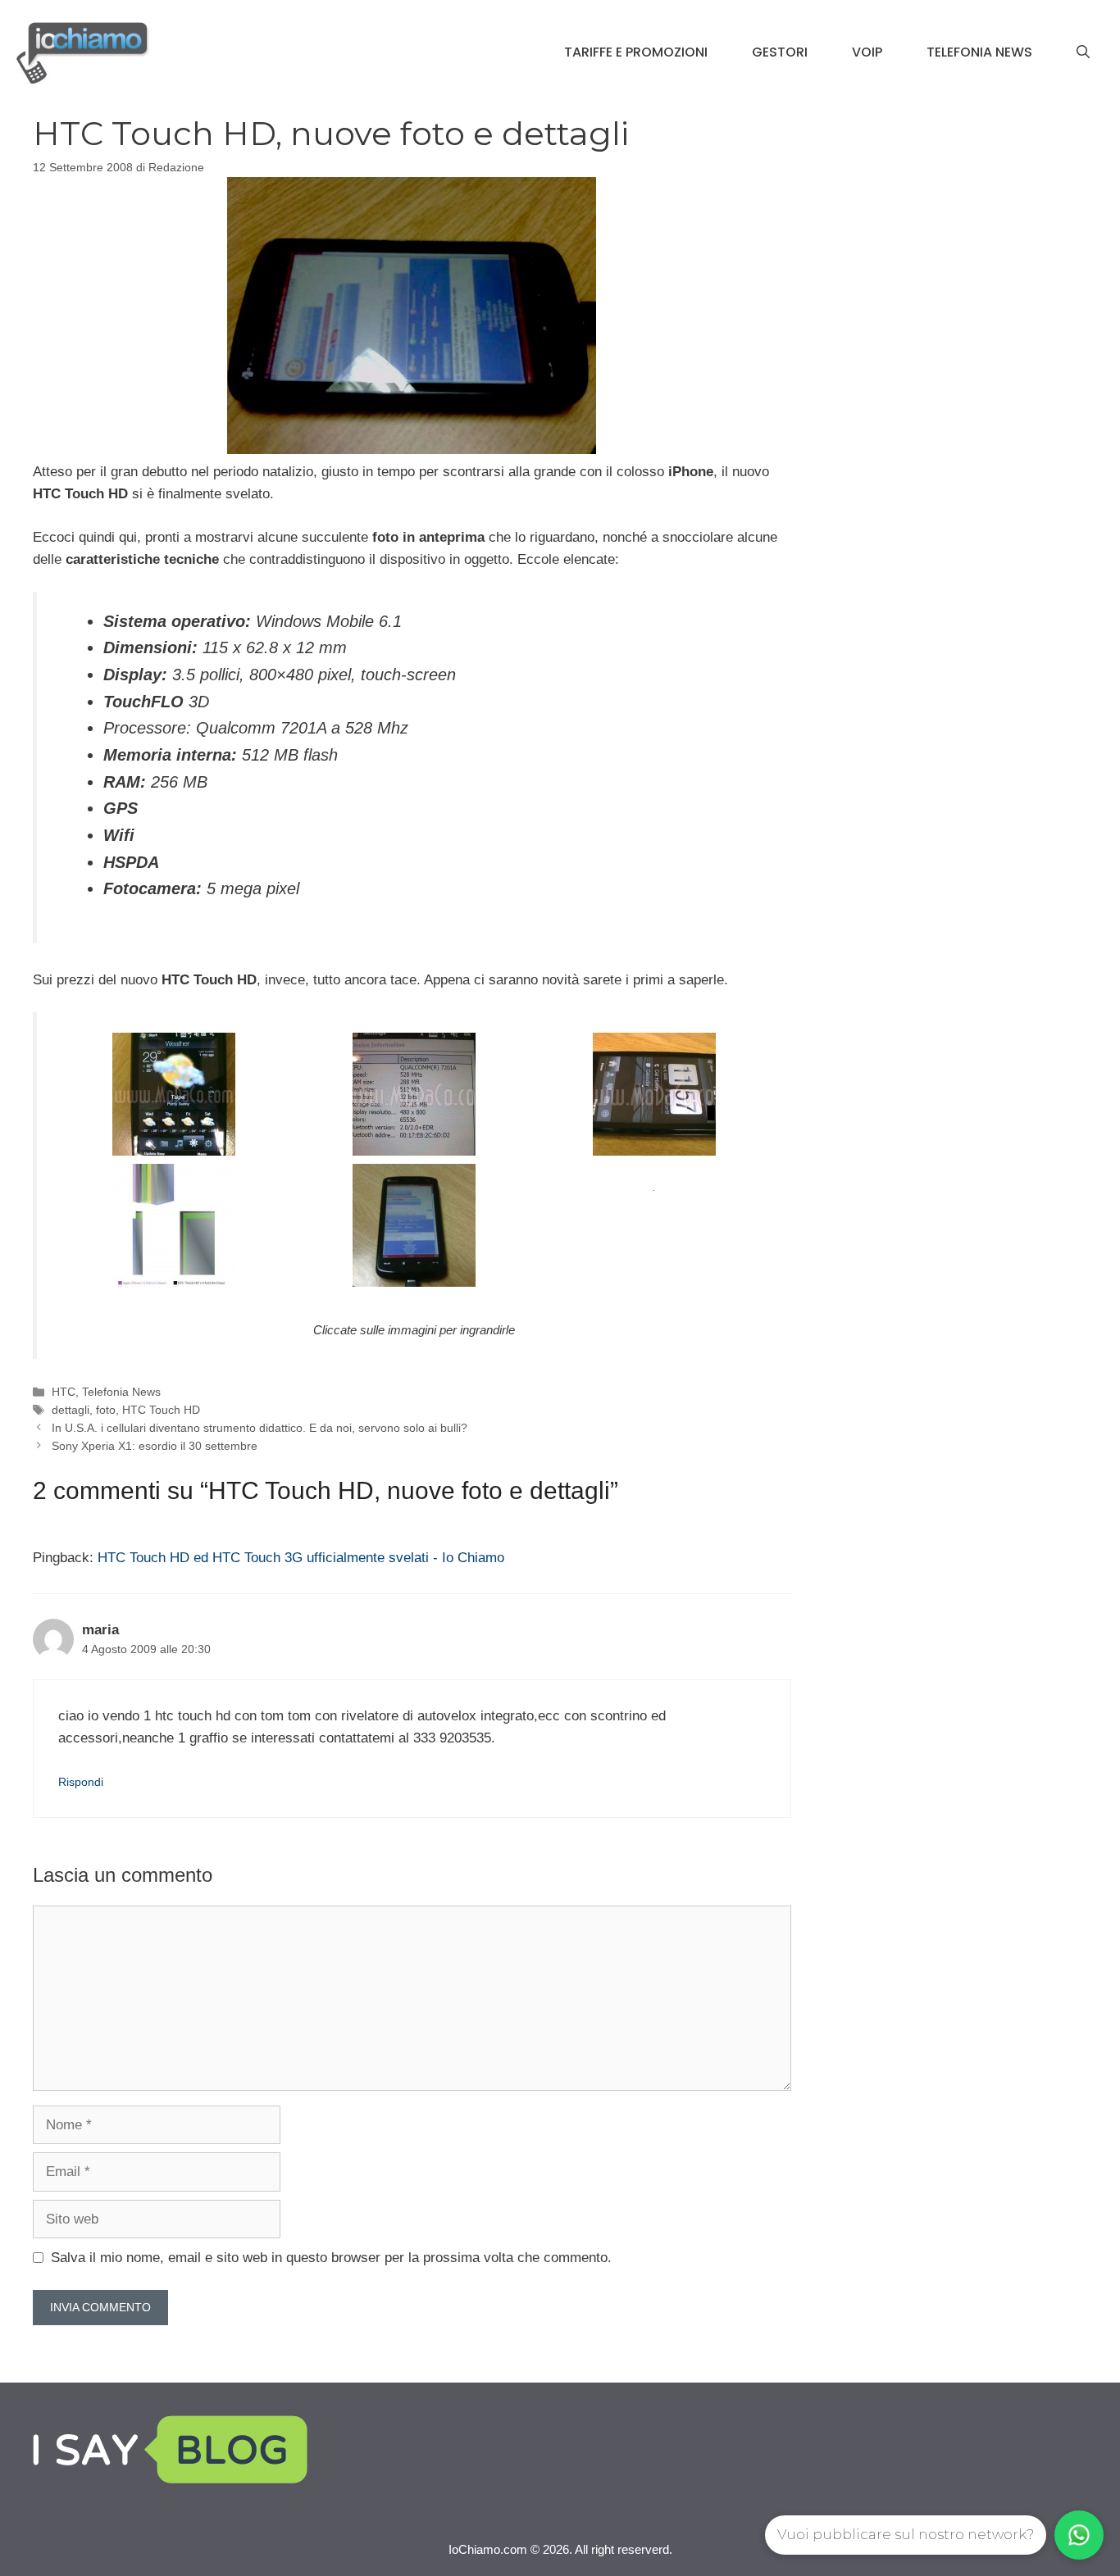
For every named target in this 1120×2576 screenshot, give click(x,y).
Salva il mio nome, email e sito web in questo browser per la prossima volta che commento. (331, 2258)
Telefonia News (979, 52)
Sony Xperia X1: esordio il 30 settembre (155, 1446)
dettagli (71, 1410)
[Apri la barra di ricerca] (1083, 52)
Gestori (780, 52)
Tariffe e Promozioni (636, 52)
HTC (64, 1392)
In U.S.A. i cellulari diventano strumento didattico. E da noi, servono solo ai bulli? (260, 1428)
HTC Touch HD (161, 1410)
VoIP (867, 52)
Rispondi (81, 1782)
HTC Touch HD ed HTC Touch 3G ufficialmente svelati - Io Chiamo (301, 1558)
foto (106, 1410)
